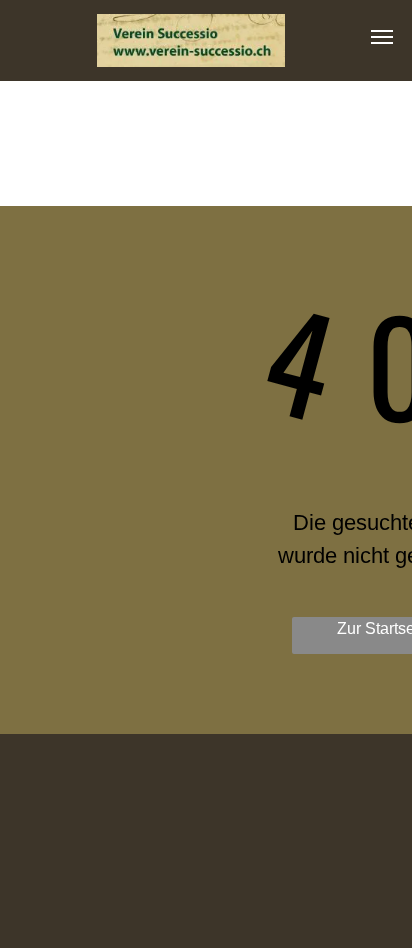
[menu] (382, 37)
